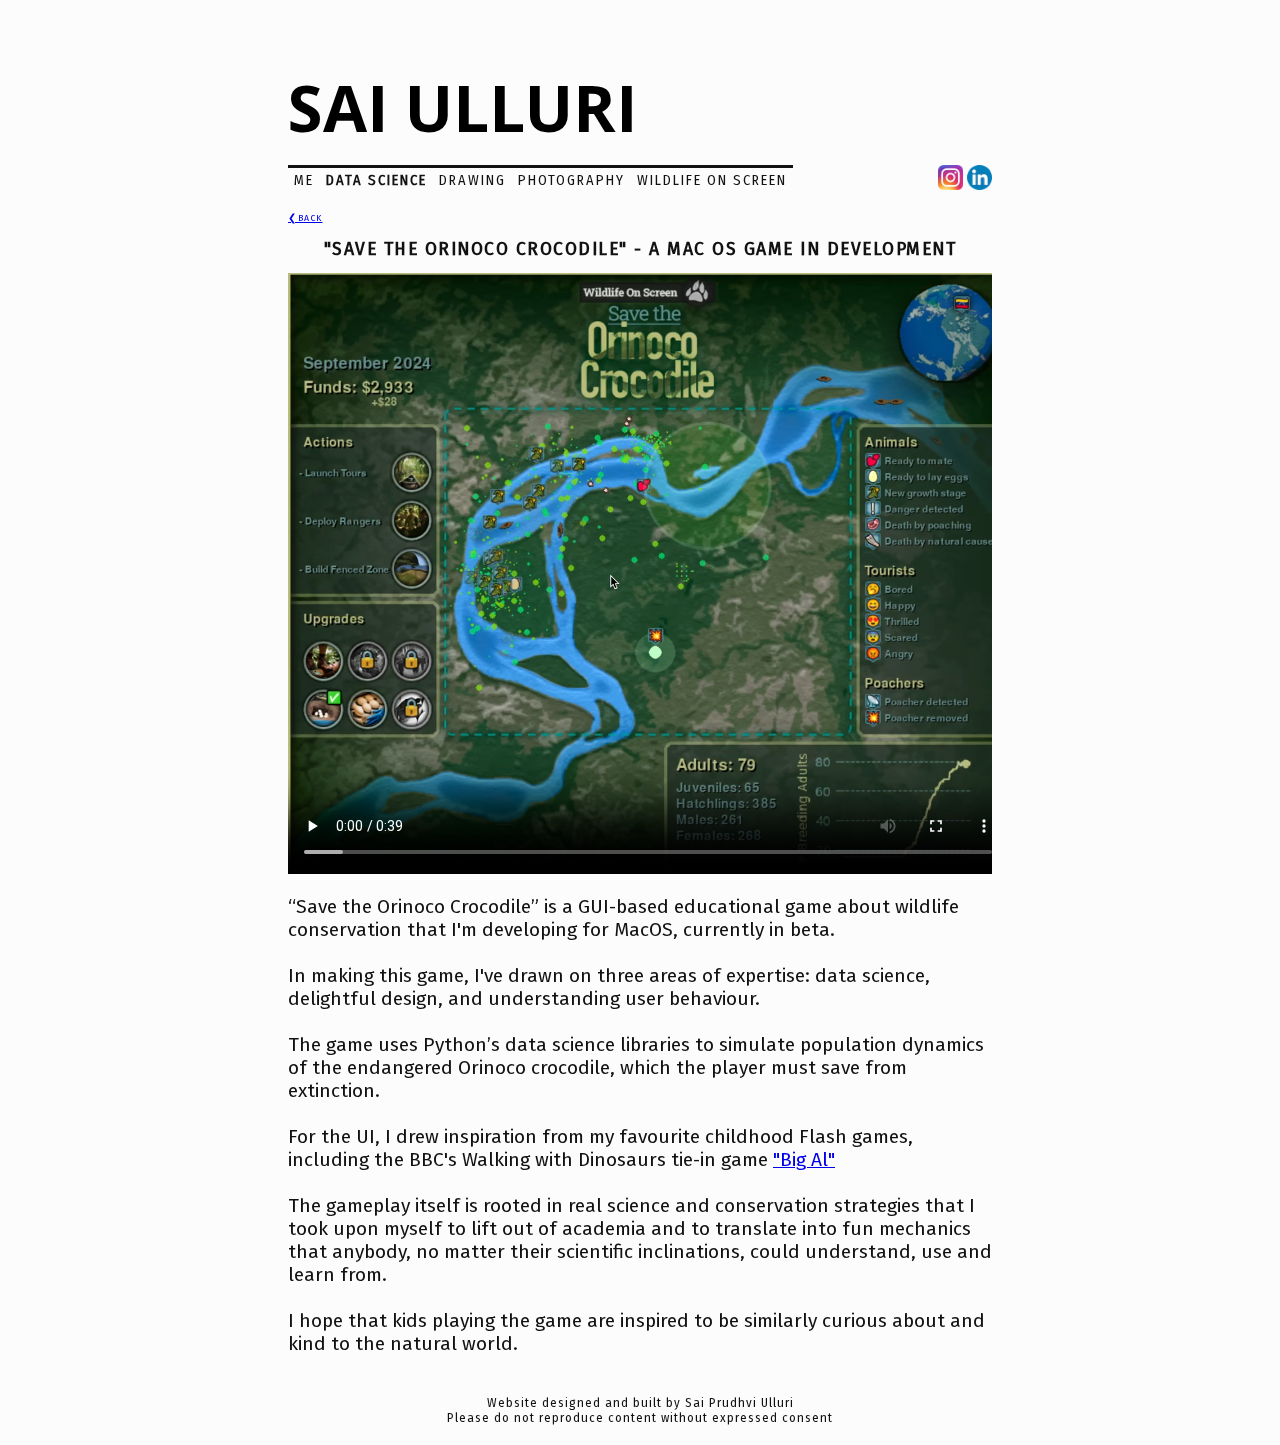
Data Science (376, 180)
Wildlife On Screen (712, 180)
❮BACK (305, 218)
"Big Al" (804, 1159)
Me (304, 180)
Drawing (472, 180)
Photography (571, 180)
